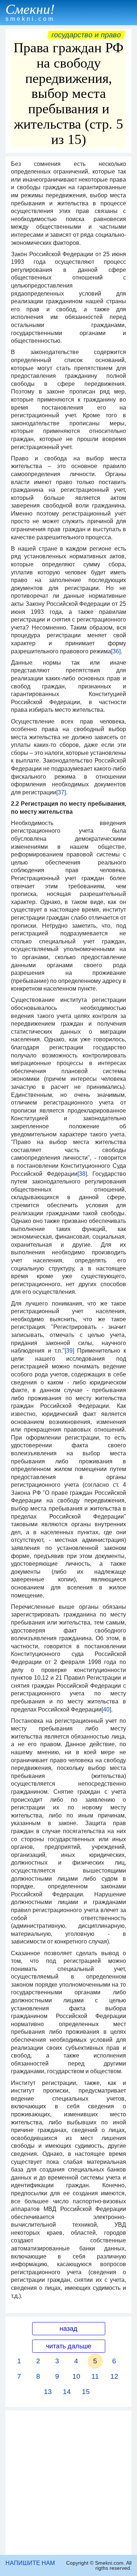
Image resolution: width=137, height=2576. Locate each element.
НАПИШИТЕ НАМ (30, 2563)
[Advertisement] (68, 2483)
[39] (69, 1351)
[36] (116, 651)
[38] (82, 1174)
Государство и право (86, 35)
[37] (61, 792)
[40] (106, 1709)
